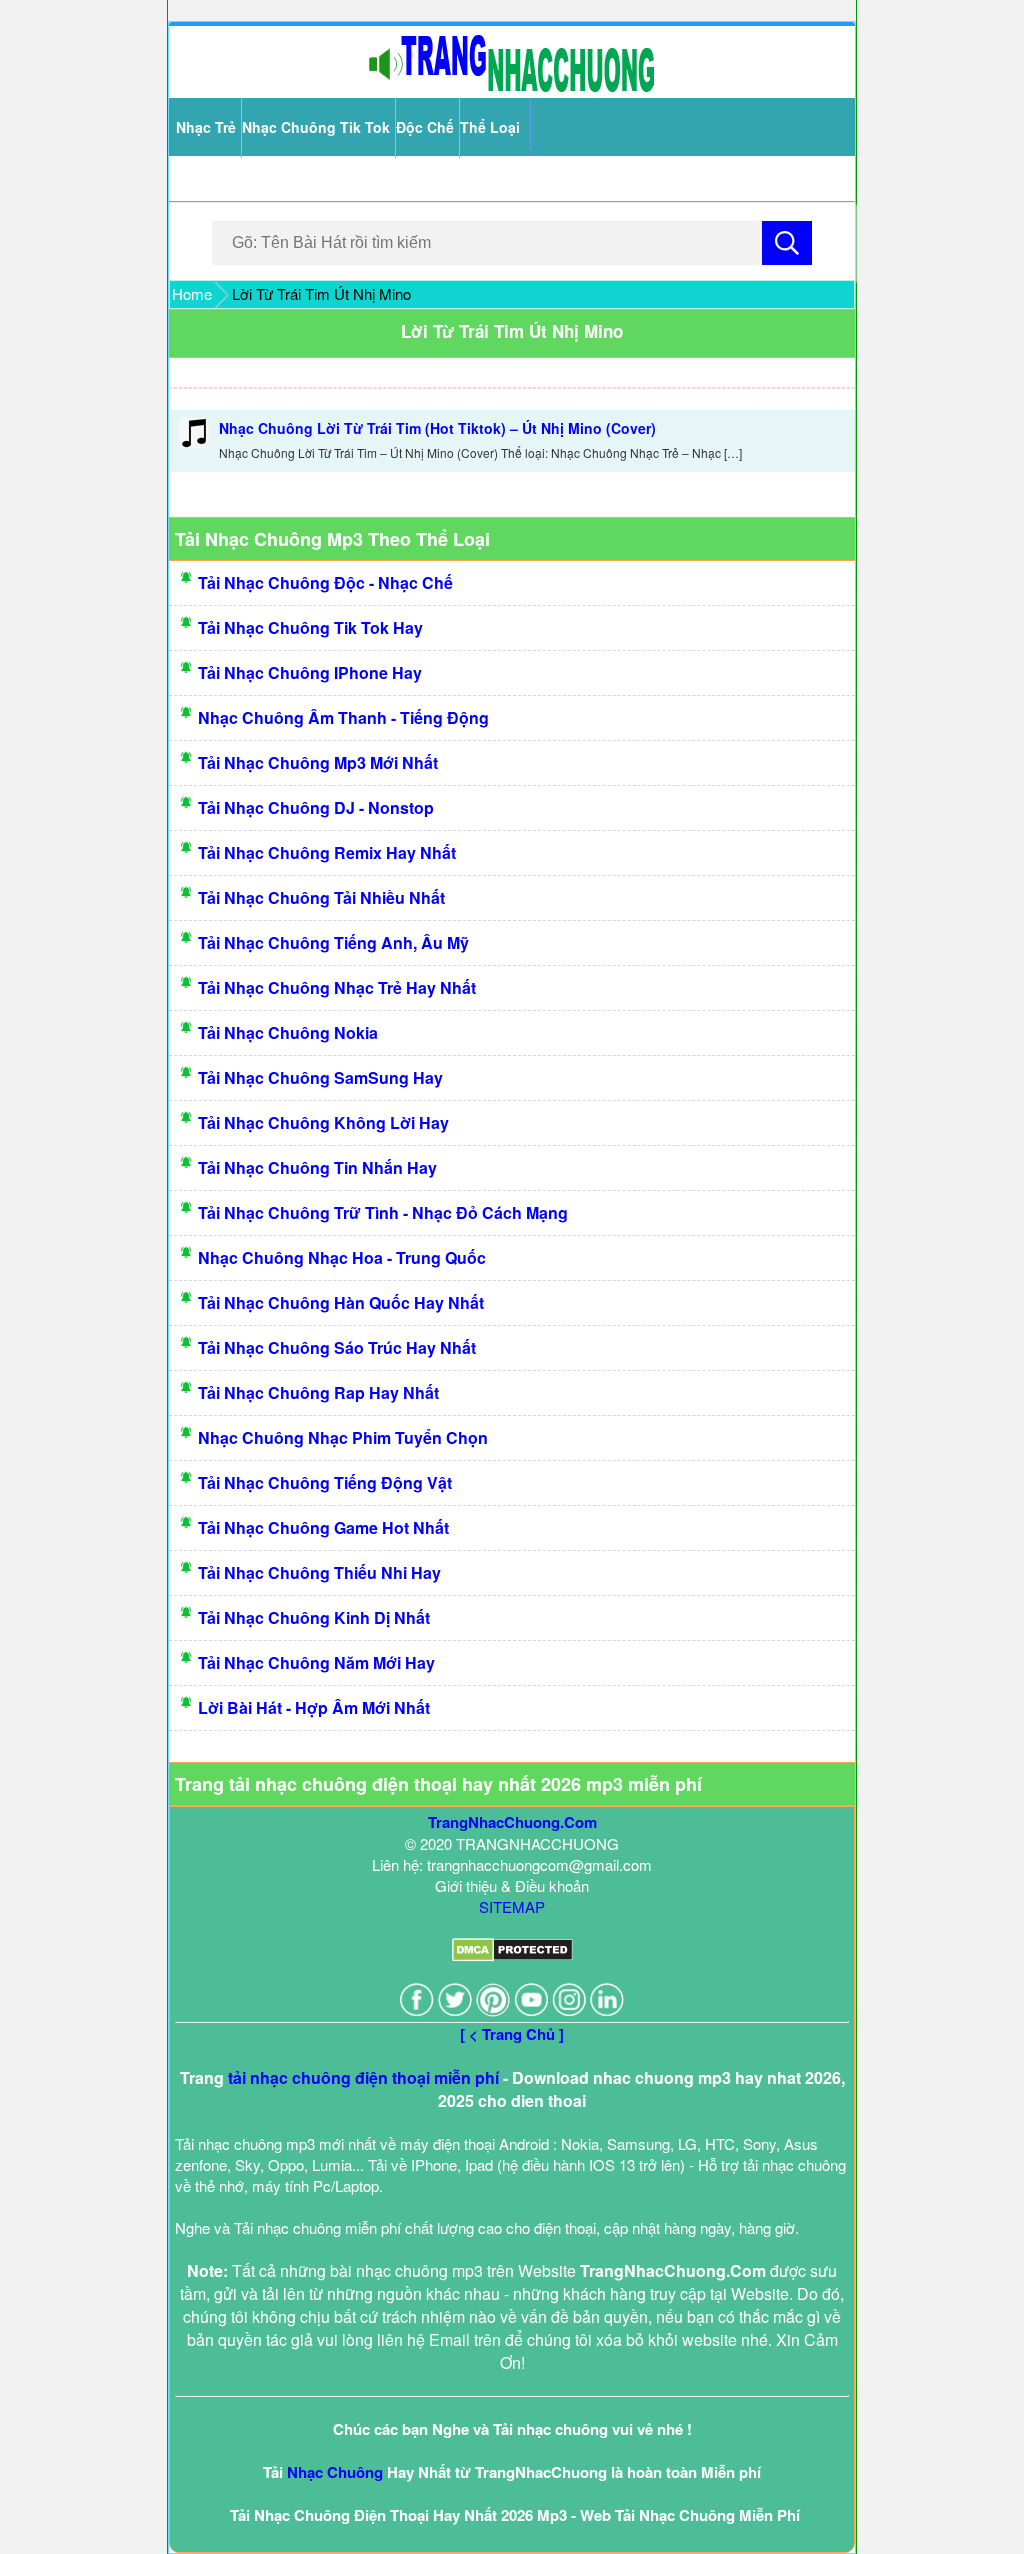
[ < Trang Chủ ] (512, 2034)
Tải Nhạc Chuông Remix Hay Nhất (327, 852)
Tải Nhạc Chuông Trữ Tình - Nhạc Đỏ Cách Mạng (383, 1212)
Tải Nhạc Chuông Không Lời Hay (323, 1122)
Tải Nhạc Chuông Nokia (288, 1032)
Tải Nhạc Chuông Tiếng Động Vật (325, 1482)
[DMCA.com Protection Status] (512, 1955)
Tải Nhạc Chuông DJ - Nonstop (316, 807)
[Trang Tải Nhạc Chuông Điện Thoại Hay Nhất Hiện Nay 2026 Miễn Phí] (512, 87)
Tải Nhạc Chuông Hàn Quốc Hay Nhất (341, 1302)
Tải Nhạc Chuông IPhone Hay (310, 672)
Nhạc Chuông (335, 2472)
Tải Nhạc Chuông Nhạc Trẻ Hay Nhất (337, 987)
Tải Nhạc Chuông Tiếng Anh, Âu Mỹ (333, 942)
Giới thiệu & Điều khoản (512, 1885)
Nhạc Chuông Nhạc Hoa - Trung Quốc (342, 1257)
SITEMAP (512, 1906)
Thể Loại (490, 127)
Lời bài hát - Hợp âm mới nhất (314, 1707)
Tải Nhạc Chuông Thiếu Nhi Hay (319, 1572)
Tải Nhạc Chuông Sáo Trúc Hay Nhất (337, 1347)
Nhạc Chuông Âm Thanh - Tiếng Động (343, 717)
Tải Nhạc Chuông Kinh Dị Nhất (314, 1617)
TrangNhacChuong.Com (512, 1822)
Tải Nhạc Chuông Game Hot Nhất (323, 1527)
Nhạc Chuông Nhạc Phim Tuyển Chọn (343, 1437)
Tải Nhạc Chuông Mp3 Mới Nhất (318, 762)
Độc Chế (425, 127)
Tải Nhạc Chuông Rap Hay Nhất (318, 1392)
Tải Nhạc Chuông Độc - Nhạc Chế (325, 582)
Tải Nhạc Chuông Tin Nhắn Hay (317, 1167)
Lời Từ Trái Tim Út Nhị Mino (512, 331)
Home (192, 293)
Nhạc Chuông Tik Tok (316, 127)
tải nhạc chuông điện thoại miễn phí (363, 2077)
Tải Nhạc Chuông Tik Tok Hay (310, 627)
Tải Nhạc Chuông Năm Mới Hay (316, 1662)
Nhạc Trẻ (206, 127)
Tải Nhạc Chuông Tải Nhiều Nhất (321, 897)
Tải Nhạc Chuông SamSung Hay (320, 1077)
